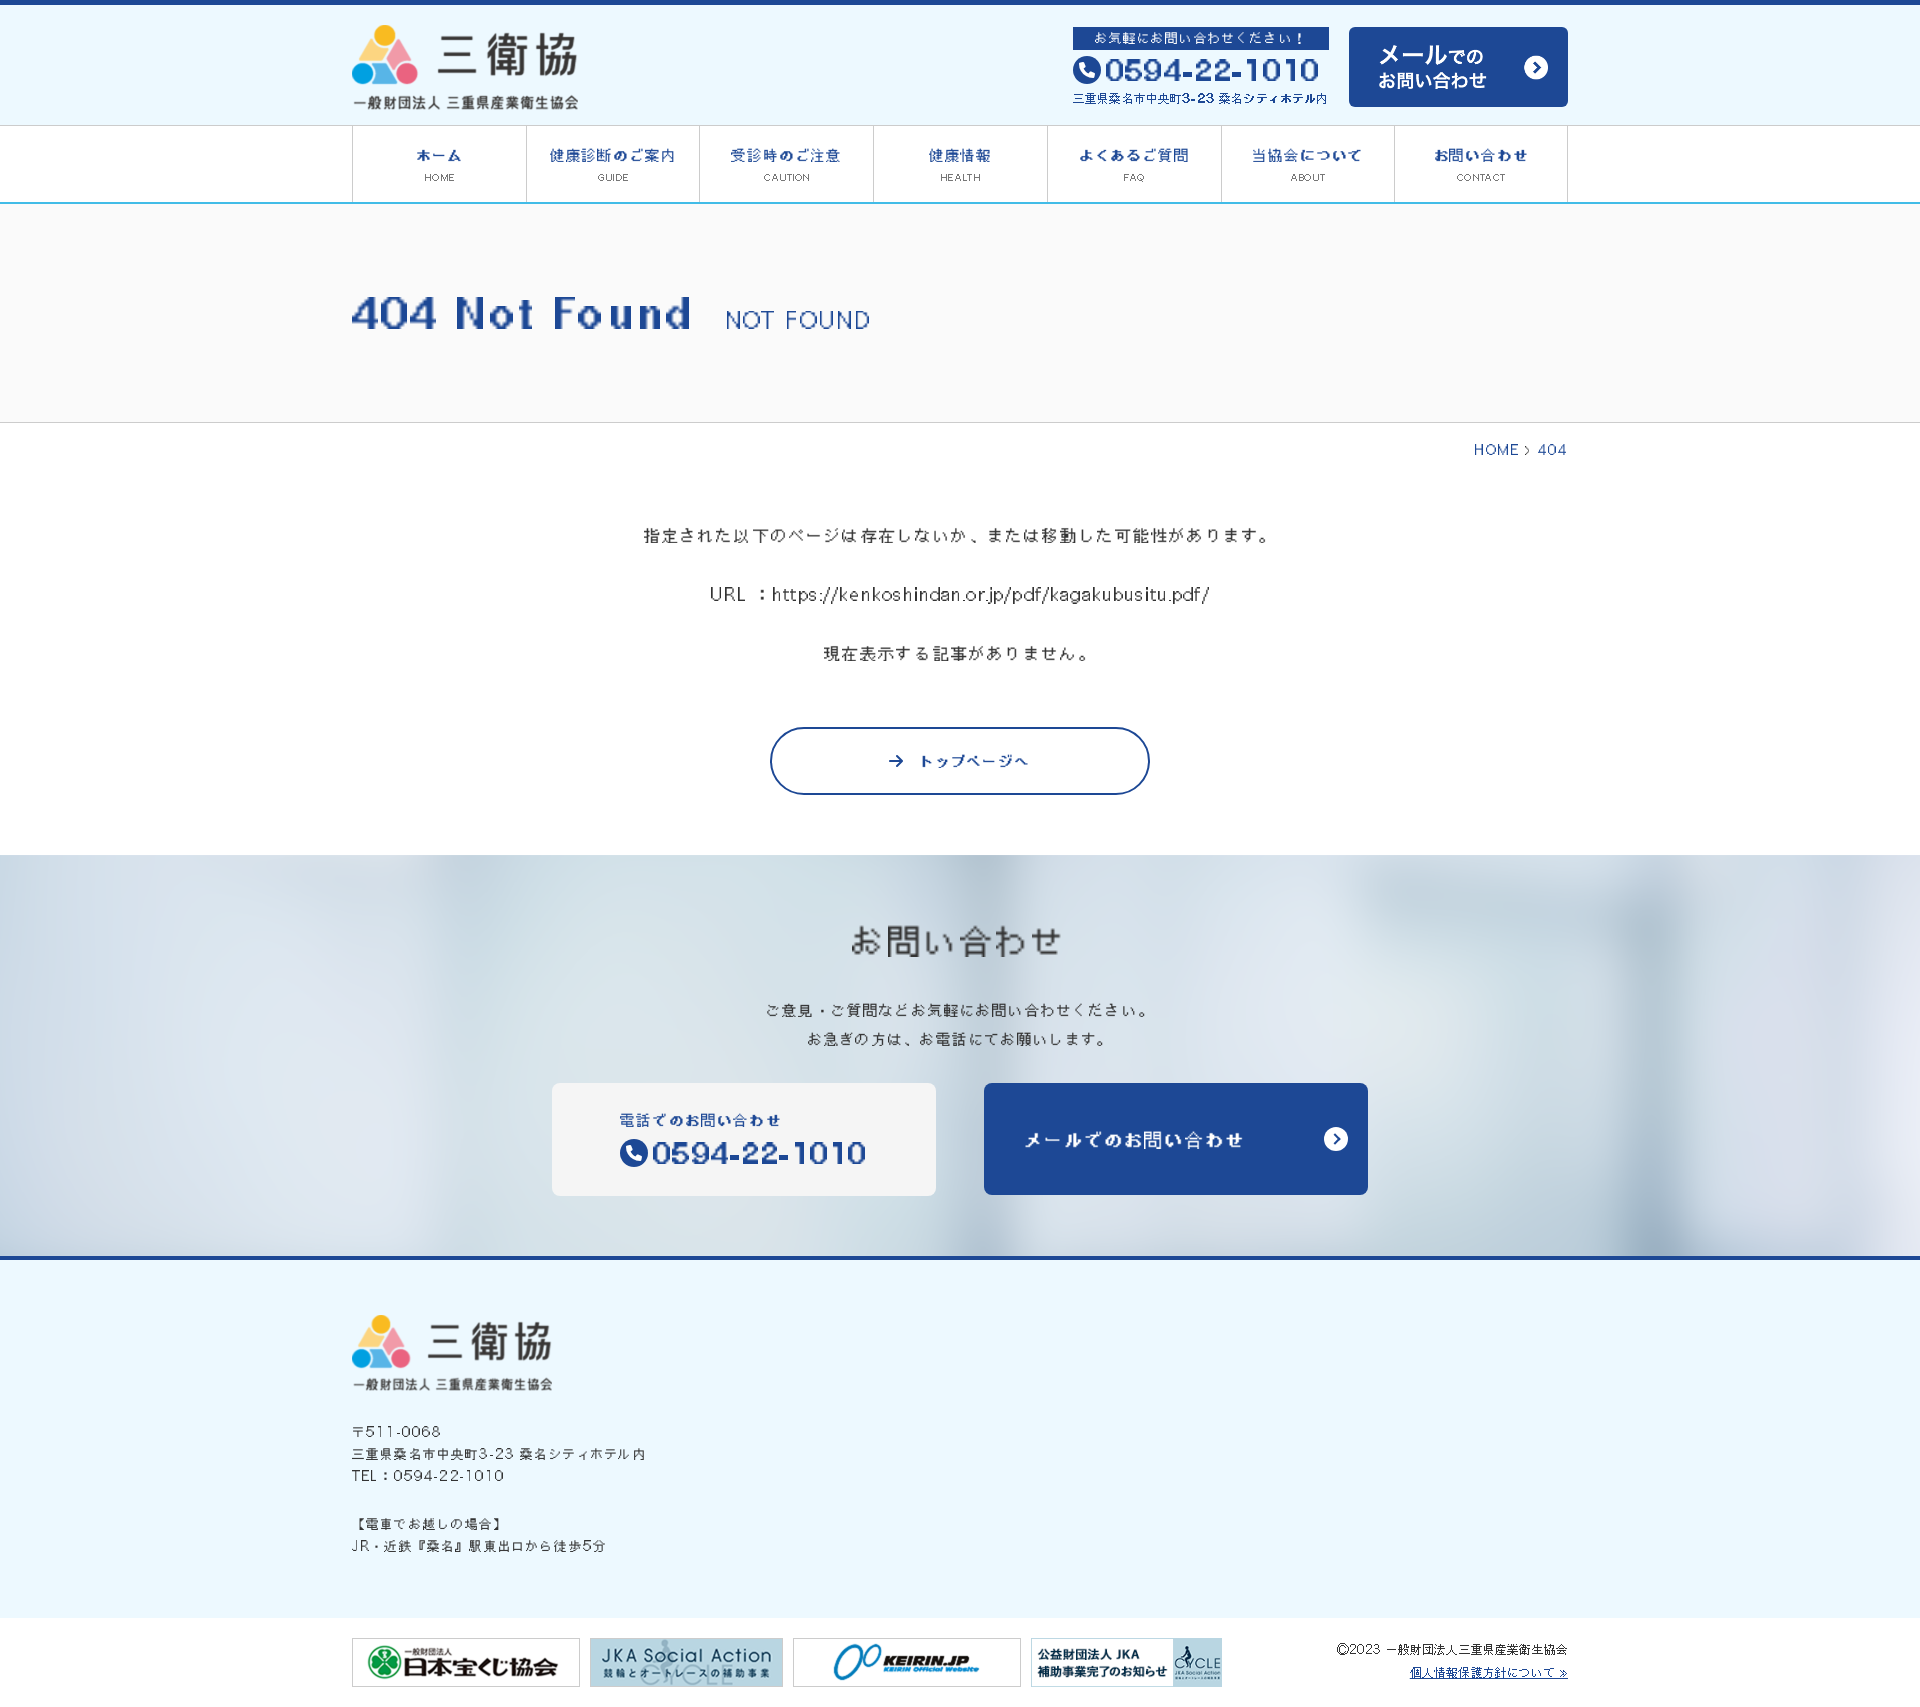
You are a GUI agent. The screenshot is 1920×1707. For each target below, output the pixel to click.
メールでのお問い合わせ (1134, 1139)
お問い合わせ (1481, 164)
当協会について (1307, 164)
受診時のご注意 (786, 164)
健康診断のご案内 (613, 164)
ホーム (439, 164)
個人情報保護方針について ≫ (1489, 1672)
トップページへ (975, 761)
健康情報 (960, 164)
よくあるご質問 (1134, 164)
